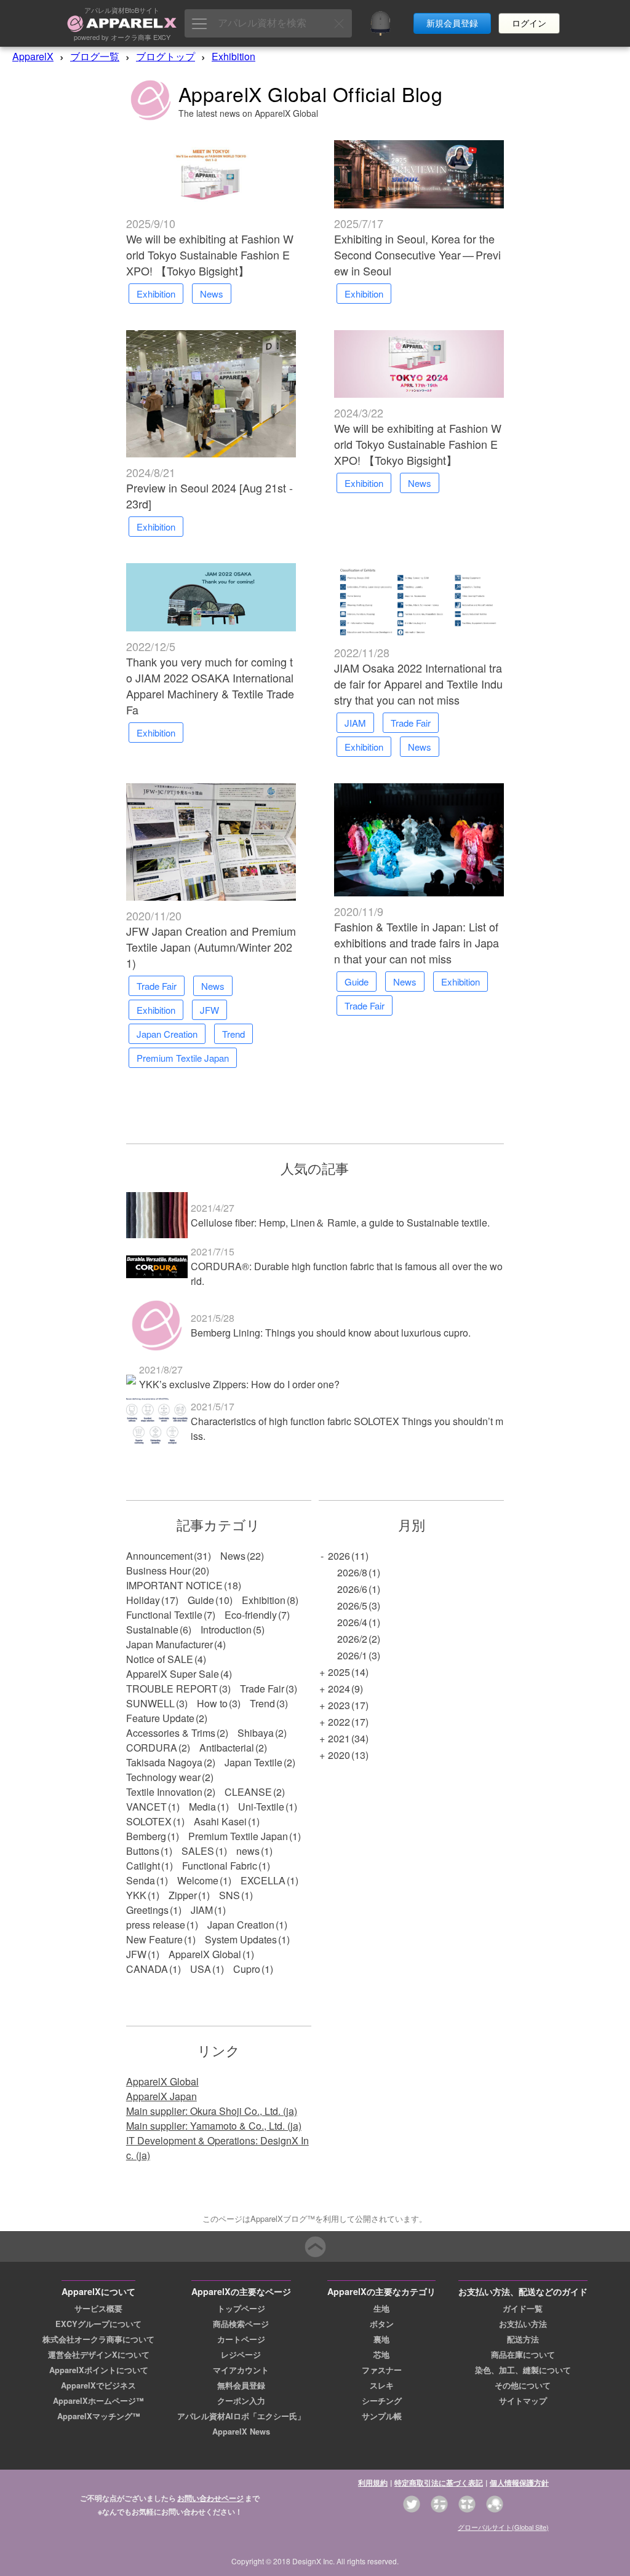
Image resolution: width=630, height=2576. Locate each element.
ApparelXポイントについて (99, 2370)
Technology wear (163, 1777)
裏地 (381, 2339)
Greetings (147, 1910)
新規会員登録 (452, 23)
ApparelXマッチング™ (99, 2416)
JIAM (202, 1910)
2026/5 (352, 1606)
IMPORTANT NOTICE (174, 1585)
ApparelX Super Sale (173, 1674)
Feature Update (160, 1718)
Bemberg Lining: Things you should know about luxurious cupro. (331, 1333)
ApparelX (33, 56)
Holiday (143, 1600)
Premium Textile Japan (238, 1836)
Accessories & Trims (171, 1733)
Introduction (226, 1630)
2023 (339, 1705)
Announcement (159, 1556)
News (233, 1556)
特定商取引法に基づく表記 (439, 2483)
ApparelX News (241, 2432)
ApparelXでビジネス (98, 2385)
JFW (136, 1954)
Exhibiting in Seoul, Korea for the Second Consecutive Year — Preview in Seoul (417, 255)
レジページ (241, 2355)
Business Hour (158, 1570)
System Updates (241, 1939)
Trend (262, 1703)
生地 (381, 2309)
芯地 (381, 2355)
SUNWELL (150, 1703)
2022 (339, 1722)
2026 (339, 1556)
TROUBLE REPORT (172, 1689)
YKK (136, 1895)
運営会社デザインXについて (99, 2355)
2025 (339, 1672)
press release (156, 1925)
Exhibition (233, 56)
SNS (229, 1895)
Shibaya (256, 1733)
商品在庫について (523, 2355)
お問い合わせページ (210, 2498)
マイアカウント (241, 2370)
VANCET (146, 1807)
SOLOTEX (149, 1821)
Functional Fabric (220, 1866)
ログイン (529, 23)
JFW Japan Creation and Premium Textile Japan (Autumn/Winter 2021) (211, 947)
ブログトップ (165, 56)
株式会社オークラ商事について (98, 2339)
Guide (201, 1600)
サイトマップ (523, 2401)
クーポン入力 (241, 2401)
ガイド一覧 (523, 2309)
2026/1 (352, 1655)
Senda (141, 1880)
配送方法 (523, 2339)
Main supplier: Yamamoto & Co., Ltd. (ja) (214, 2126)
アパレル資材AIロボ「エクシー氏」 (241, 2416)
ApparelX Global (205, 1954)
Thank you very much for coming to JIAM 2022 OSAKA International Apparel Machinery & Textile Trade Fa (210, 685)
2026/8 (352, 1572)
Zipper (183, 1895)
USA (201, 1969)
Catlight (143, 1866)
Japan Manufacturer (169, 1644)
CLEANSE (248, 1792)
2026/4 (352, 1622)
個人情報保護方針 (519, 2483)
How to (212, 1703)
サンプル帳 (382, 2416)
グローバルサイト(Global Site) (503, 2527)
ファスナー (382, 2370)
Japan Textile (253, 1762)
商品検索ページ (241, 2324)
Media (202, 1807)
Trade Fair (262, 1689)
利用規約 (373, 2483)
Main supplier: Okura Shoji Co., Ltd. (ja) (212, 2111)
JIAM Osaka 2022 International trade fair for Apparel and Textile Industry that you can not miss (418, 684)
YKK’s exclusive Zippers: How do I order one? (239, 1384)
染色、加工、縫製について (523, 2370)
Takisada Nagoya (164, 1762)
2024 (339, 1689)
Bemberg (146, 1836)
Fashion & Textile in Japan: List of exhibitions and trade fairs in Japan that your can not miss (417, 942)
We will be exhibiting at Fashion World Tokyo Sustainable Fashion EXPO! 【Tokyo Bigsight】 (210, 255)
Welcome (198, 1880)
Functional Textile (164, 1615)
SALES (198, 1851)
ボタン (382, 2324)
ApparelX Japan (161, 2096)
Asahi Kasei (220, 1821)
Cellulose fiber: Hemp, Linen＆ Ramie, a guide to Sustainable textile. (340, 1223)
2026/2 (352, 1639)
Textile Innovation (164, 1792)
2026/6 (352, 1589)
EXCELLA (263, 1880)
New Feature (154, 1939)
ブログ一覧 (95, 56)
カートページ (241, 2339)
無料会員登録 (241, 2385)
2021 (339, 1738)
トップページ (241, 2309)
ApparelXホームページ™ (98, 2401)
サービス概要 (98, 2309)
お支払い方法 (523, 2324)
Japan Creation (241, 1925)
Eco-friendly (251, 1615)
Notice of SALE (160, 1659)
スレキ (382, 2385)
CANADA (147, 1969)
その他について (523, 2385)
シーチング (382, 2401)
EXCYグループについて (98, 2324)
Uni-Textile (261, 1807)
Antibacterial (227, 1748)
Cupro (247, 1969)
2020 (339, 1755)
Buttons (143, 1851)
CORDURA (152, 1748)
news (248, 1851)
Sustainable (152, 1630)
